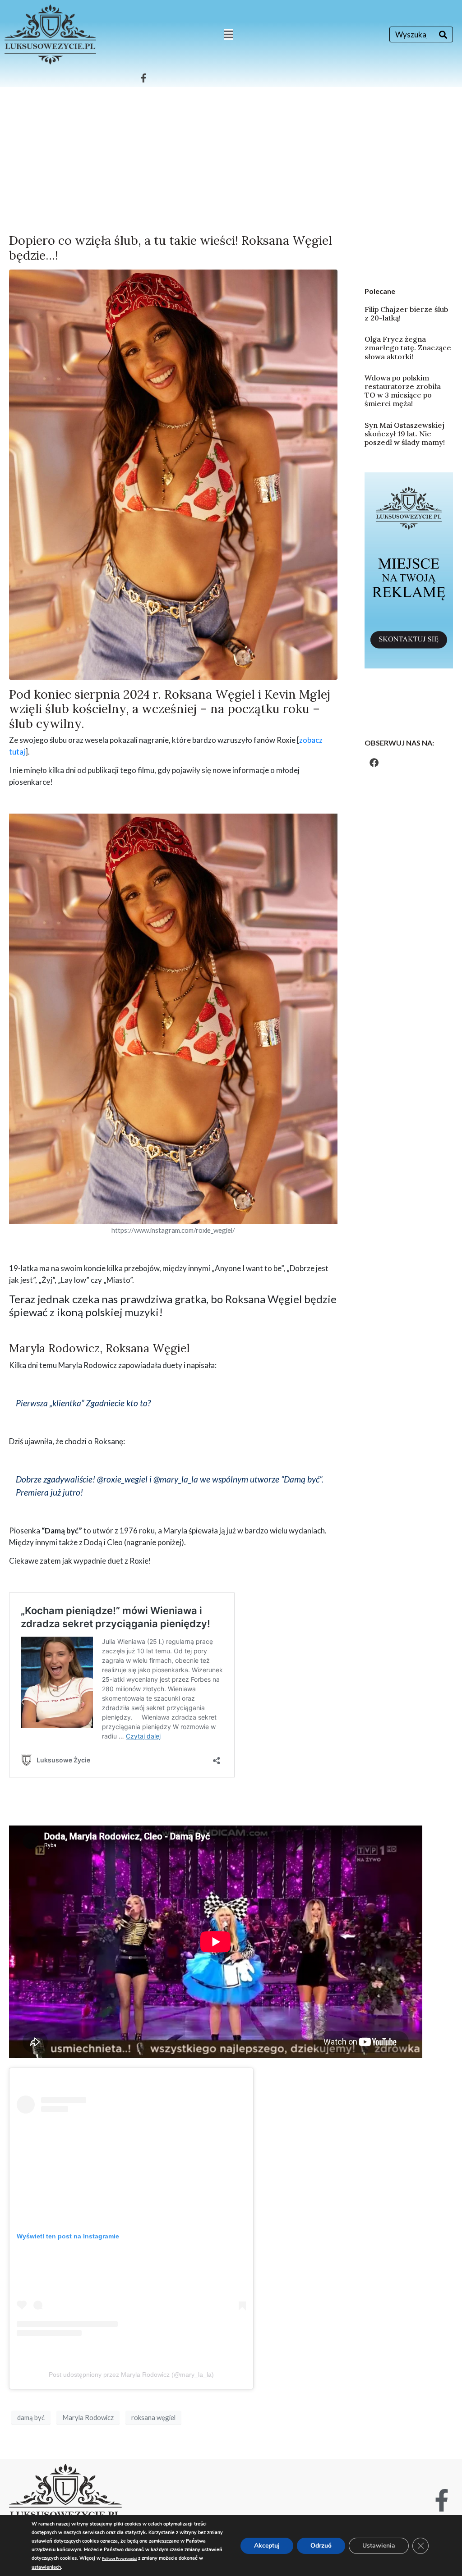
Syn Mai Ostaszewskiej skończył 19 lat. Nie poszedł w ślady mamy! (405, 434)
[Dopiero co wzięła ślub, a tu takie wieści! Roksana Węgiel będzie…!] (173, 474)
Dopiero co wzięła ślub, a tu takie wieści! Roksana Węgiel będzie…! (171, 247)
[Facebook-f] (143, 78)
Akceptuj (267, 2546)
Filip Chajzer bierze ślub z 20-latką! (407, 313)
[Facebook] (374, 763)
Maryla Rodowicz (88, 2417)
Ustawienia (379, 2546)
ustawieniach (46, 2567)
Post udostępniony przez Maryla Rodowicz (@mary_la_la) (131, 2375)
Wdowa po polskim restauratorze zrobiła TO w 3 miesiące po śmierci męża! (403, 391)
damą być (31, 2417)
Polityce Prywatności (119, 2559)
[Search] (443, 34)
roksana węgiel (153, 2417)
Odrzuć (321, 2546)
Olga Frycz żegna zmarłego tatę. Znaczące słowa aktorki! (408, 348)
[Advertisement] (231, 155)
